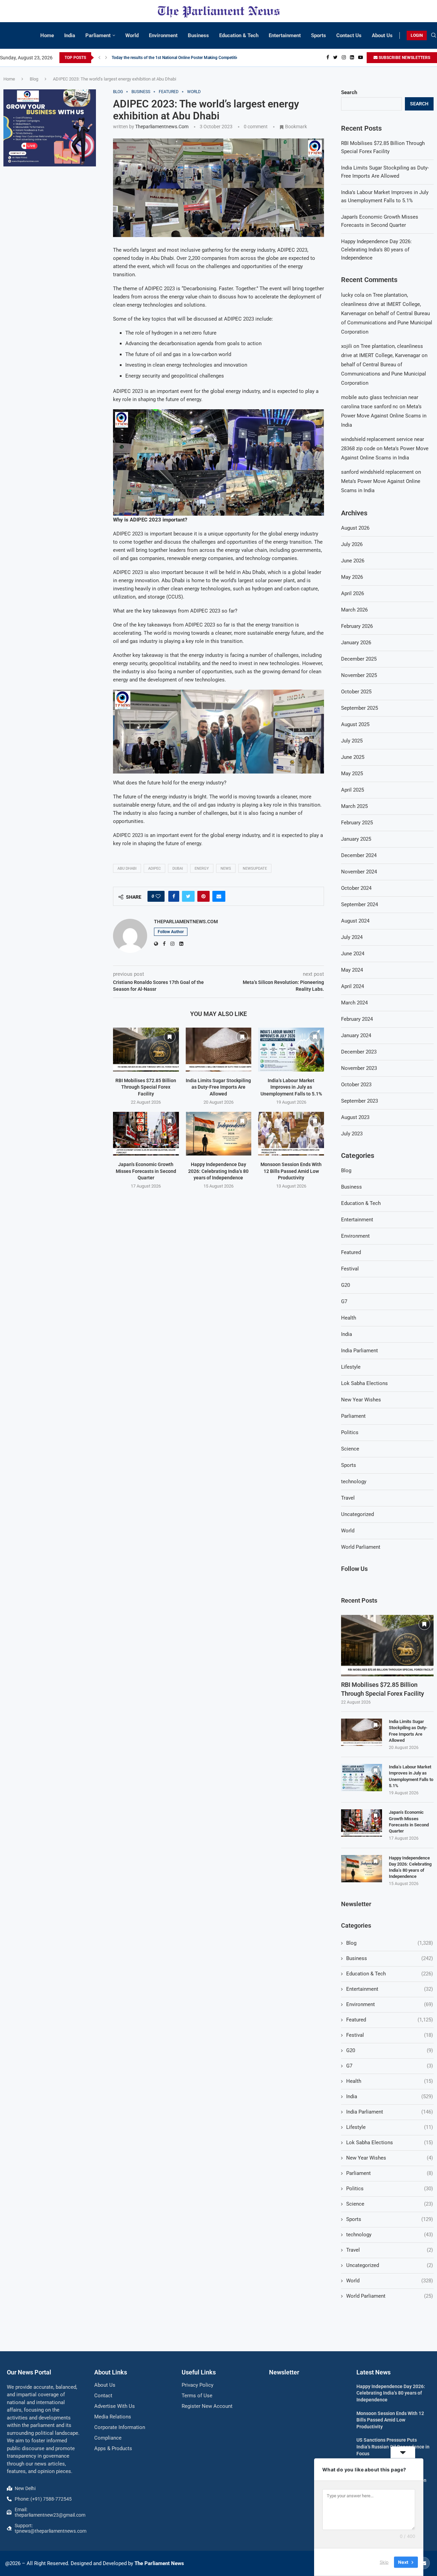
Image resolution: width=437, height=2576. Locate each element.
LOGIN (417, 35)
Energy (202, 869)
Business (198, 35)
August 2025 (355, 724)
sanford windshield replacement (377, 472)
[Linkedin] (352, 58)
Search (349, 92)
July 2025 (352, 741)
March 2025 (354, 806)
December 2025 (359, 659)
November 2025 (359, 675)
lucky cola (353, 295)
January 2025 (356, 839)
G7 (344, 1301)
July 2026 (352, 544)
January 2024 (356, 1035)
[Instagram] (344, 58)
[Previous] (99, 58)
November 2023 (359, 1068)
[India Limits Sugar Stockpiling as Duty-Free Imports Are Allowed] (219, 1049)
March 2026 (354, 610)
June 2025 (353, 757)
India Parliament (360, 1351)
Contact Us (349, 35)
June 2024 (353, 954)
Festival (350, 1269)
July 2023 (352, 1134)
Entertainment (285, 35)
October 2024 (356, 888)
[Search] (434, 35)
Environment (163, 35)
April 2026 (353, 593)
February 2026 (357, 626)
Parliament (98, 35)
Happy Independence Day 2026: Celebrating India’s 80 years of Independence (218, 1171)
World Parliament (361, 1547)
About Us (382, 35)
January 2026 (356, 643)
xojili (347, 346)
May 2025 (352, 774)
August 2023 (355, 1117)
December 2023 (359, 1052)
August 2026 (355, 528)
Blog (34, 79)
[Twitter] (335, 58)
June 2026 (353, 561)
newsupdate (255, 869)
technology (354, 1482)
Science (350, 1449)
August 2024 (355, 921)
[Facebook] (328, 58)
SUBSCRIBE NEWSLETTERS (404, 58)
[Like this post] (158, 896)
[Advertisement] (50, 282)
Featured (351, 1252)
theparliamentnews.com (162, 127)
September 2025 (360, 708)
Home (47, 35)
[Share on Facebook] (174, 896)
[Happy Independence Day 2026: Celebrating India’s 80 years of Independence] (219, 1134)
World (132, 35)
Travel (348, 1498)
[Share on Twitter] (188, 896)
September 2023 (360, 1101)
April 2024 (353, 986)
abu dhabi (127, 869)
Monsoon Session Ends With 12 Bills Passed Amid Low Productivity (291, 1171)
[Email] (424, 2563)
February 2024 (357, 1019)
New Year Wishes (361, 1400)
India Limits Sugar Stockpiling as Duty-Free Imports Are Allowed (218, 1087)
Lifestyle (351, 1367)
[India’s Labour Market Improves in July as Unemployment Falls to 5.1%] (291, 1049)
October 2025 (356, 692)
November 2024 (359, 872)
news (226, 869)
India (70, 35)
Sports (319, 35)
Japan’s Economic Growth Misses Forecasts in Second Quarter (146, 1171)
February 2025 (357, 823)
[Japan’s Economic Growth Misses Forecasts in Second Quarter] (146, 1134)
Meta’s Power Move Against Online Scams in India (384, 416)
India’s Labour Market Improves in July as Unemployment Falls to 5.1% (291, 1087)
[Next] (106, 58)
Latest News (373, 2372)
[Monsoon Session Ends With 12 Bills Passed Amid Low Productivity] (291, 1134)
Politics (350, 1432)
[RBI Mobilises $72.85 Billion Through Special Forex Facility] (146, 1049)
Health (349, 1318)
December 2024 (359, 855)
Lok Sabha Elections (364, 1383)
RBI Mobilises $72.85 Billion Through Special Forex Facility (146, 1087)
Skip (384, 2562)
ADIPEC (154, 869)
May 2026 (352, 577)
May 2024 (352, 970)
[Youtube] (361, 58)
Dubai (178, 869)
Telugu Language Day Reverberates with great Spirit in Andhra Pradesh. (176, 58)
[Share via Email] (219, 896)
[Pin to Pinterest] (203, 896)
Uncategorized (357, 1514)
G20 (346, 1285)
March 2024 (354, 1003)
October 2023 (356, 1085)
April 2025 (353, 790)
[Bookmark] (170, 1037)
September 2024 (360, 904)
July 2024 (352, 937)
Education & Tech (239, 35)
